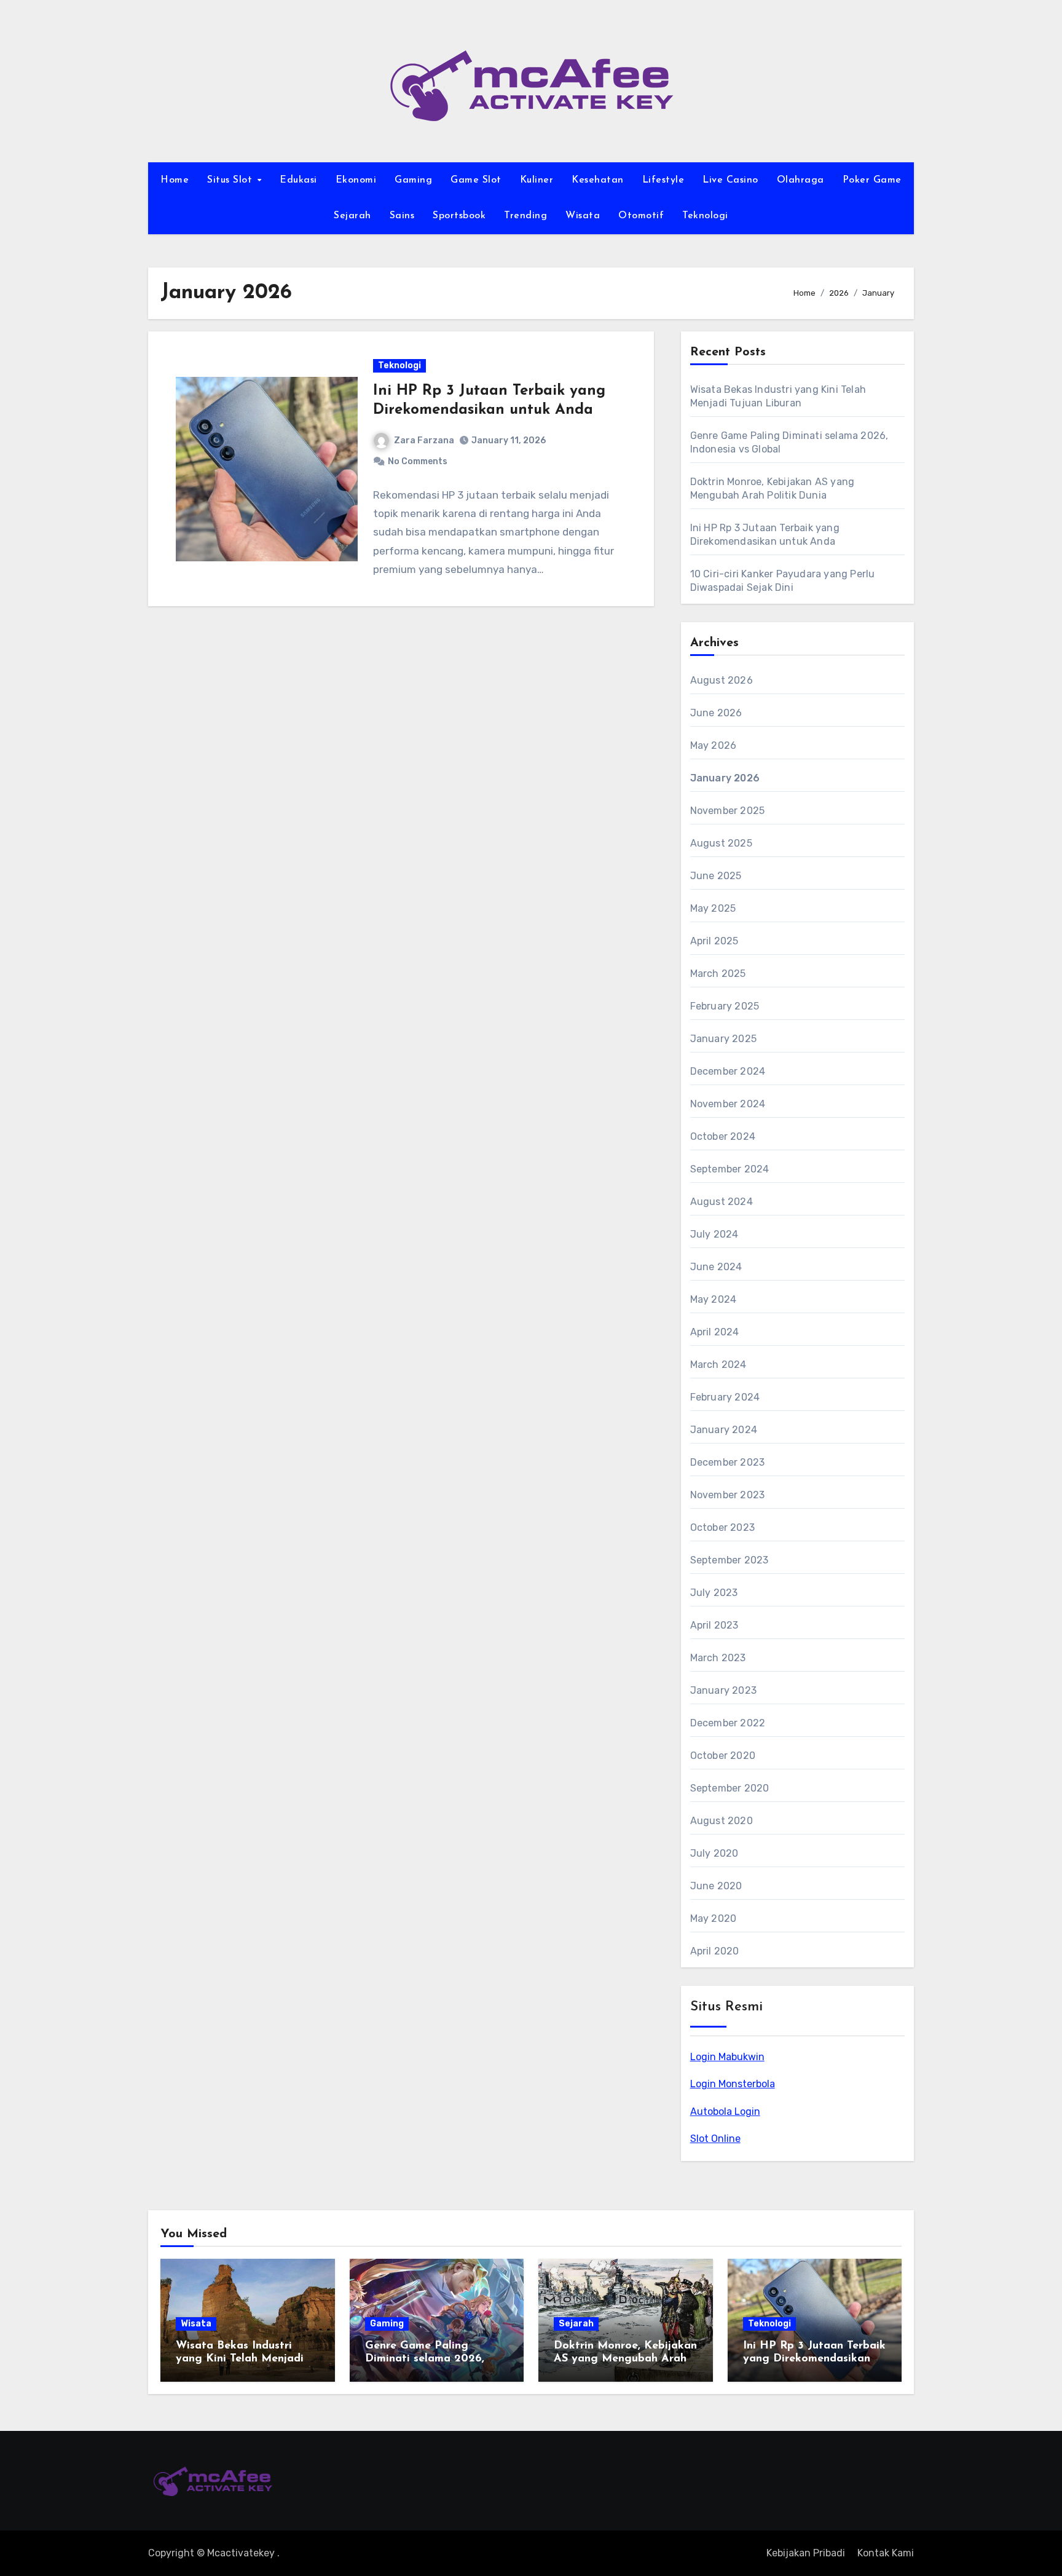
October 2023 (722, 1527)
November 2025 (728, 811)
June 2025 (716, 876)
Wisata (583, 216)
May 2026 (714, 745)
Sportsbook (459, 216)
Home (175, 180)
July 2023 (714, 1593)
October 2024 (723, 1136)
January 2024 (724, 1430)
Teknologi (705, 216)
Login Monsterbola (733, 2084)
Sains (402, 216)
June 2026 (716, 713)
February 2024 (725, 1397)
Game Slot (476, 180)
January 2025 (723, 1039)
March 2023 (718, 1658)
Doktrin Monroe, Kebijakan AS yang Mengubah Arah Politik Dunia (625, 2359)
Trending (525, 216)
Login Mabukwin (727, 2057)
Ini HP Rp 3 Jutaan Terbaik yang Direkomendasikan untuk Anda (814, 2359)
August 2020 (722, 1821)
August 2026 (722, 680)
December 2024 (728, 1071)
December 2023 (728, 1462)
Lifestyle (663, 180)
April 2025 (714, 941)
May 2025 (713, 908)
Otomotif (641, 216)
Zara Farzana (424, 441)
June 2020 (716, 1886)
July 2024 (714, 1234)
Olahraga (800, 180)
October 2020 (723, 1756)
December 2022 (728, 1723)
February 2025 (725, 1006)
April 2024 (715, 1332)
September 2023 (730, 1560)
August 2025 (721, 843)
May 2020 (714, 1918)
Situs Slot (231, 180)
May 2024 (714, 1299)
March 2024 (718, 1365)
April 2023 (714, 1625)
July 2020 (714, 1853)
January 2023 (723, 1690)
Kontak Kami (886, 2553)
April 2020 (715, 1951)
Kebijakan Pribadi (806, 2553)
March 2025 (718, 974)
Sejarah (352, 216)
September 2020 (730, 1788)
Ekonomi (356, 180)
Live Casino (730, 180)
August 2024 (722, 1202)
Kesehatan (598, 180)
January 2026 (725, 778)
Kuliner (537, 180)
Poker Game (872, 180)
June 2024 (716, 1267)
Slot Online (715, 2139)
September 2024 (730, 1169)
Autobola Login (725, 2112)
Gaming (413, 180)
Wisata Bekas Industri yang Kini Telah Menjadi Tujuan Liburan (240, 2359)
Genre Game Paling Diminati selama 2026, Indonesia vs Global (425, 2359)
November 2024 (728, 1104)
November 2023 (728, 1495)
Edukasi (298, 180)
